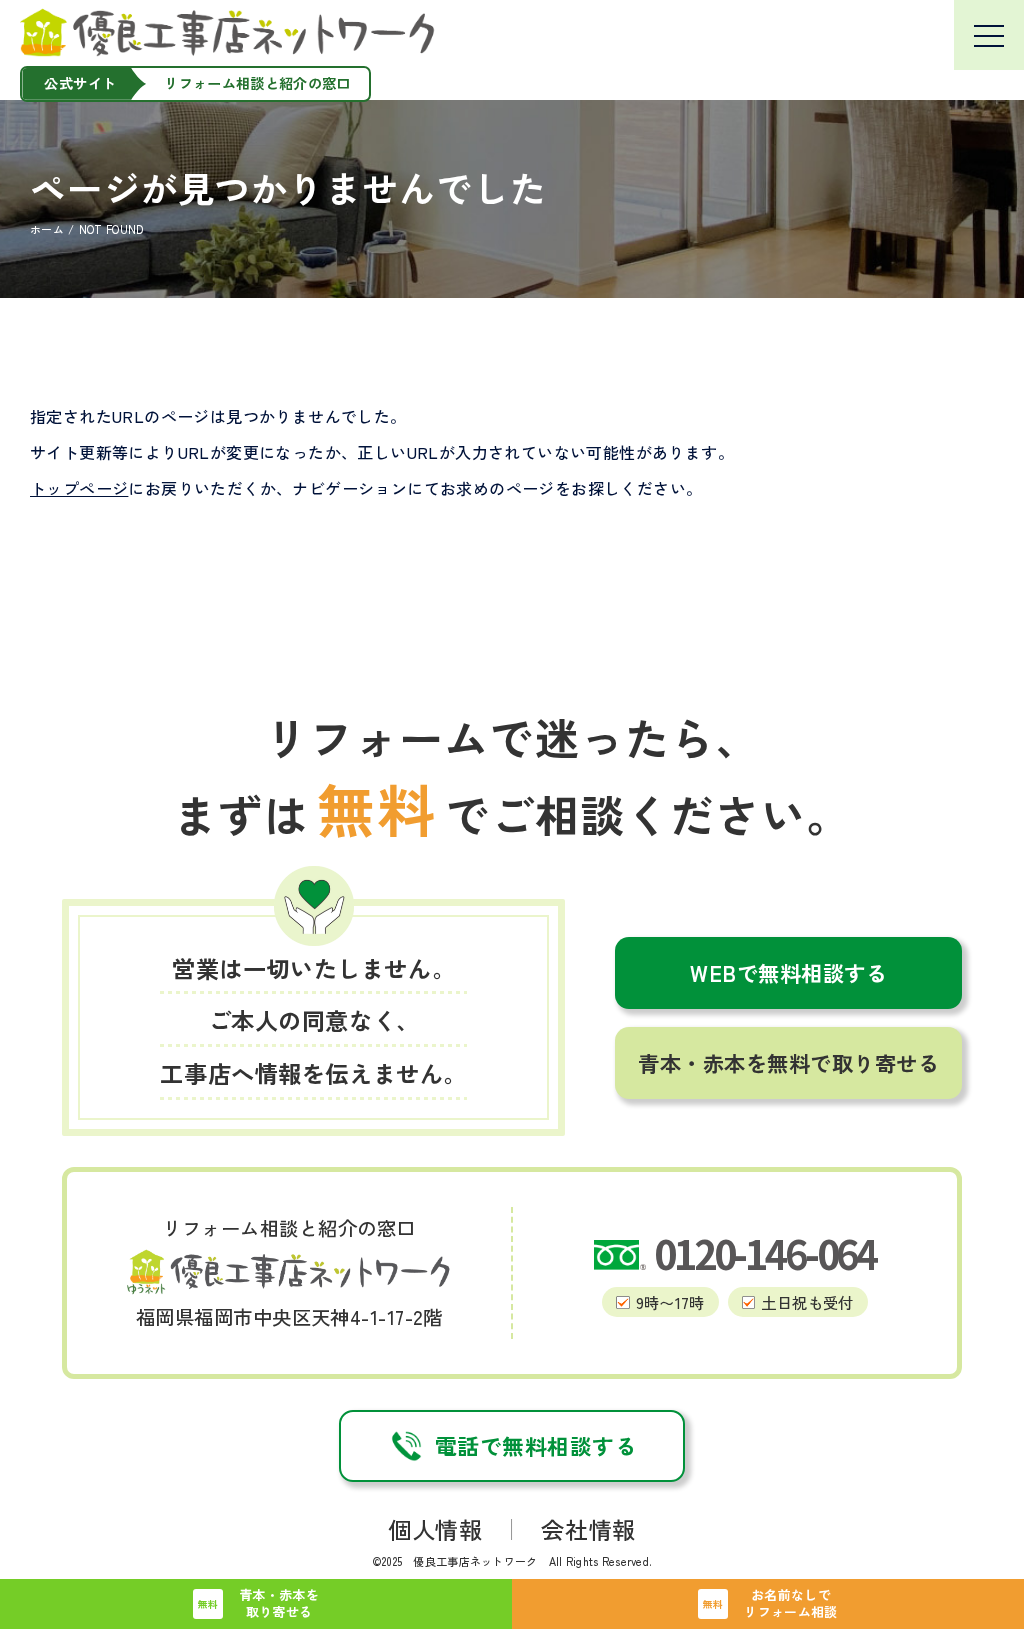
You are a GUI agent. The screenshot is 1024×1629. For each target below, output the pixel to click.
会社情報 (588, 1529)
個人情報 (435, 1529)
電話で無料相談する (536, 1445)
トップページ (79, 488)
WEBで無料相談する (788, 972)
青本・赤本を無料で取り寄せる (788, 1062)
